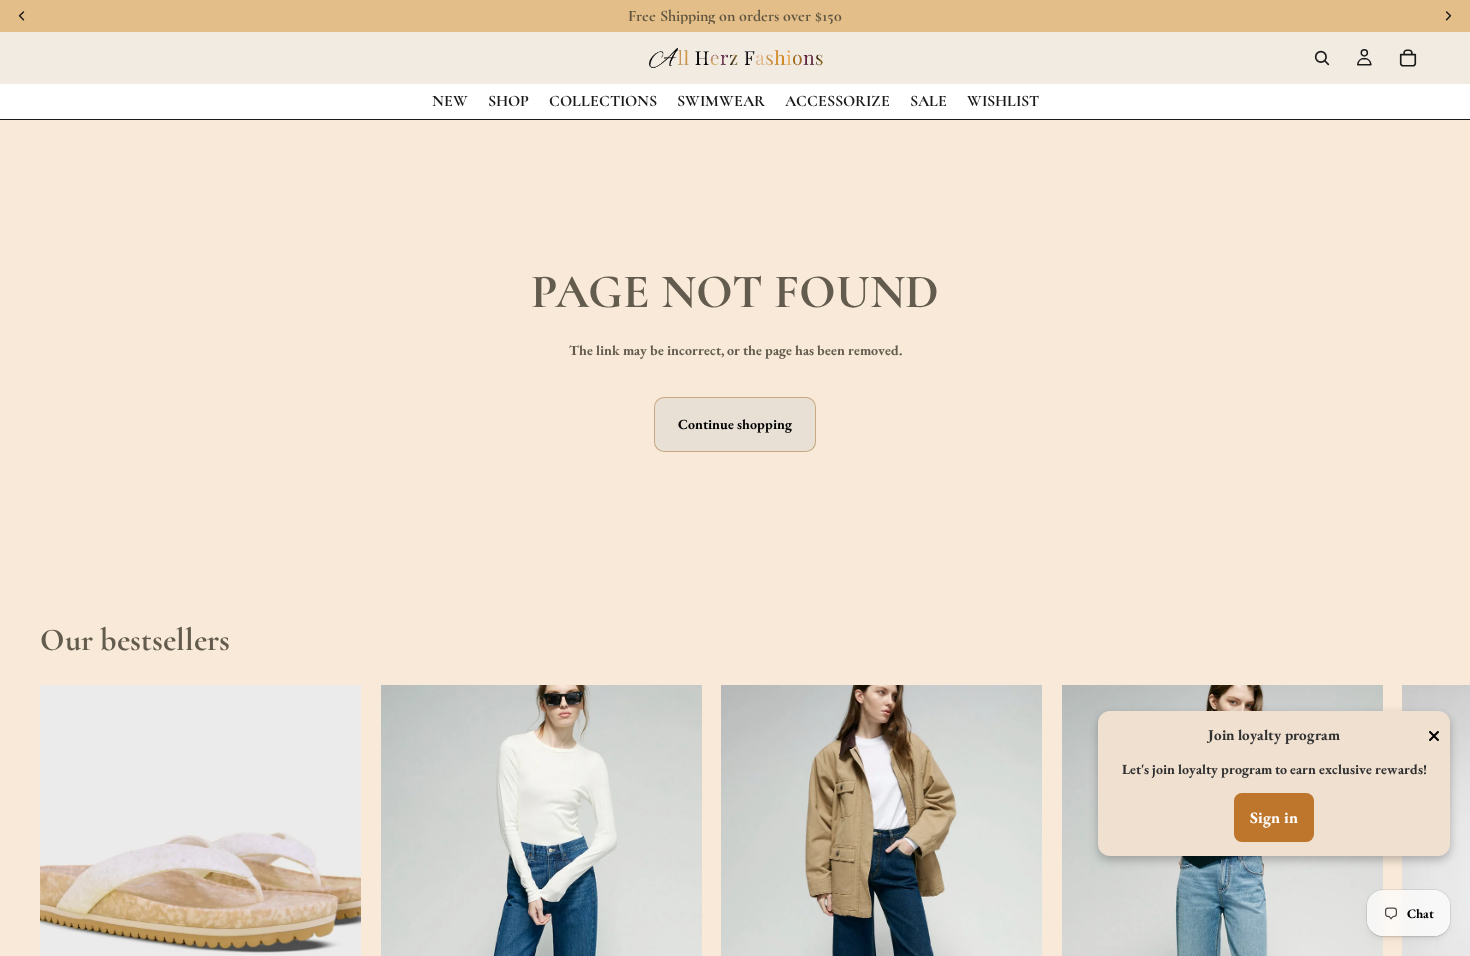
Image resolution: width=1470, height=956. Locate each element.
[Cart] (1408, 58)
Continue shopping (735, 424)
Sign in (1274, 817)
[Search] (1322, 58)
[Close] (1434, 736)
